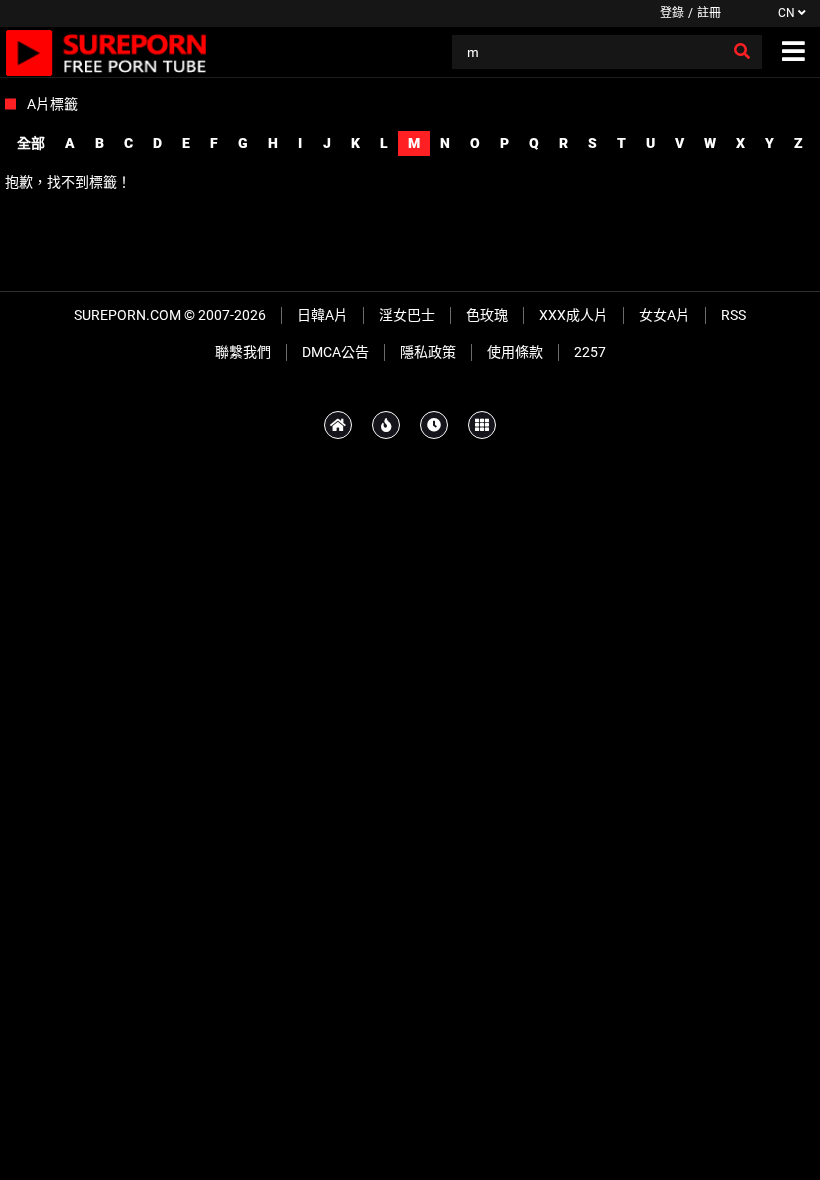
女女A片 (664, 315)
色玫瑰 (487, 315)
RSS (733, 315)
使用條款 (515, 352)
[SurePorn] (106, 52)
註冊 (709, 13)
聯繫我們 (243, 352)
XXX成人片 (573, 315)
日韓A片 (322, 315)
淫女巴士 (407, 315)
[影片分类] (482, 425)
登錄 (672, 13)
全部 (31, 143)
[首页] (338, 425)
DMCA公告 (335, 352)
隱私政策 (428, 352)
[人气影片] (386, 425)
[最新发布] (434, 425)
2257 (590, 352)
